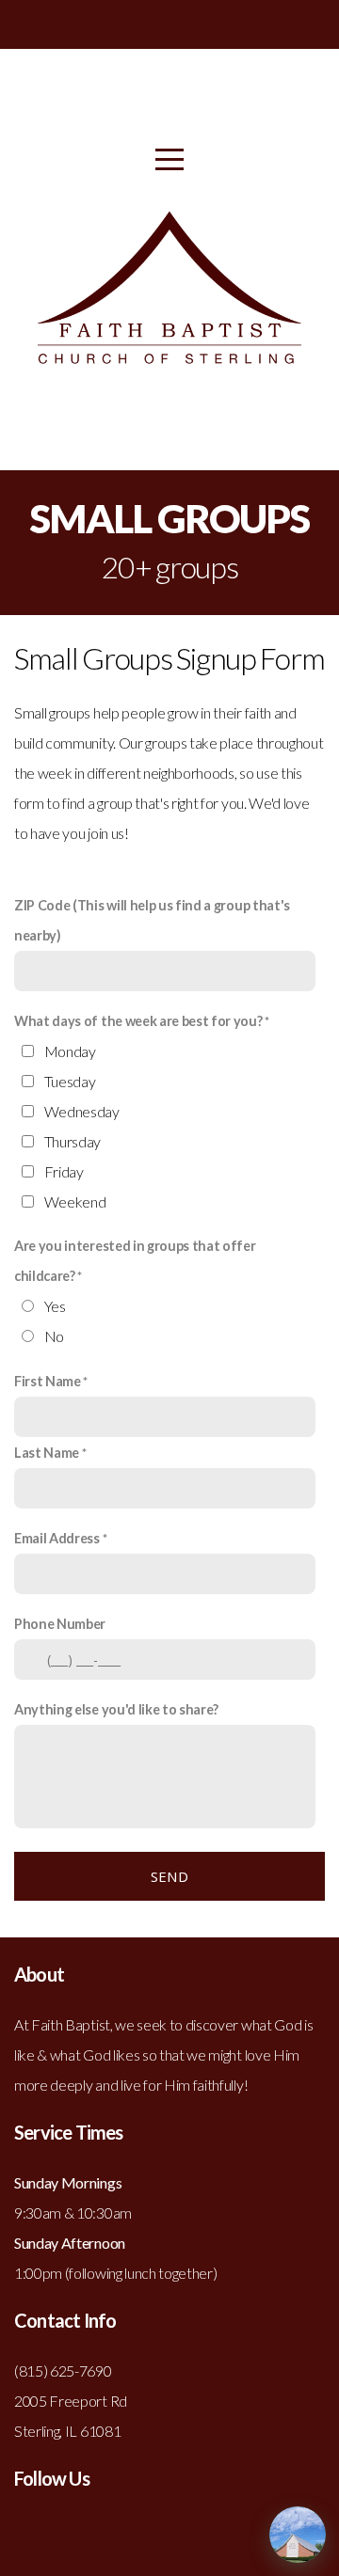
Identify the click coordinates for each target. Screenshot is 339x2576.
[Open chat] (298, 2535)
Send (169, 1876)
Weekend (75, 1201)
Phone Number (60, 1624)
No (54, 1336)
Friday (64, 1171)
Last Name (47, 1453)
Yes (55, 1306)
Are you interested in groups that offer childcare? (135, 1261)
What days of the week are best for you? (138, 1021)
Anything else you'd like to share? (116, 1709)
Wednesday (82, 1111)
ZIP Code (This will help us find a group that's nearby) (152, 920)
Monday (70, 1051)
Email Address (57, 1538)
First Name (48, 1381)
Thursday (73, 1141)
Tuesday (70, 1081)
